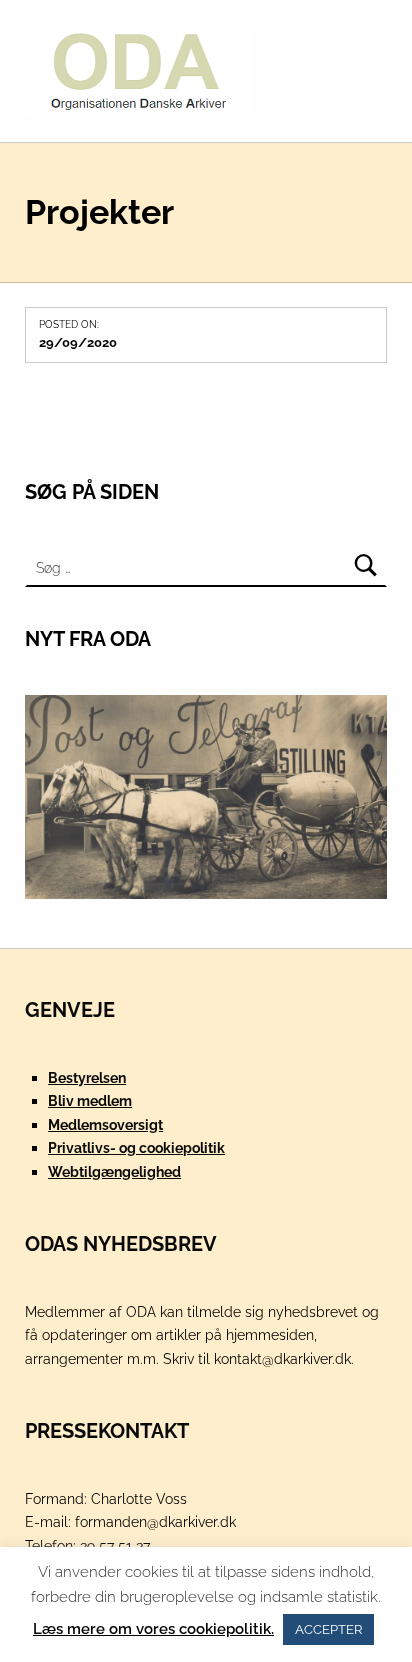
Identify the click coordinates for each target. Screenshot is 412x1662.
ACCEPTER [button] (328, 1629)
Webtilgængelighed (114, 1171)
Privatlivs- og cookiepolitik (136, 1147)
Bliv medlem (90, 1100)
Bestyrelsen (87, 1077)
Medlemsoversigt (105, 1124)
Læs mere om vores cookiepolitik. (153, 1629)
